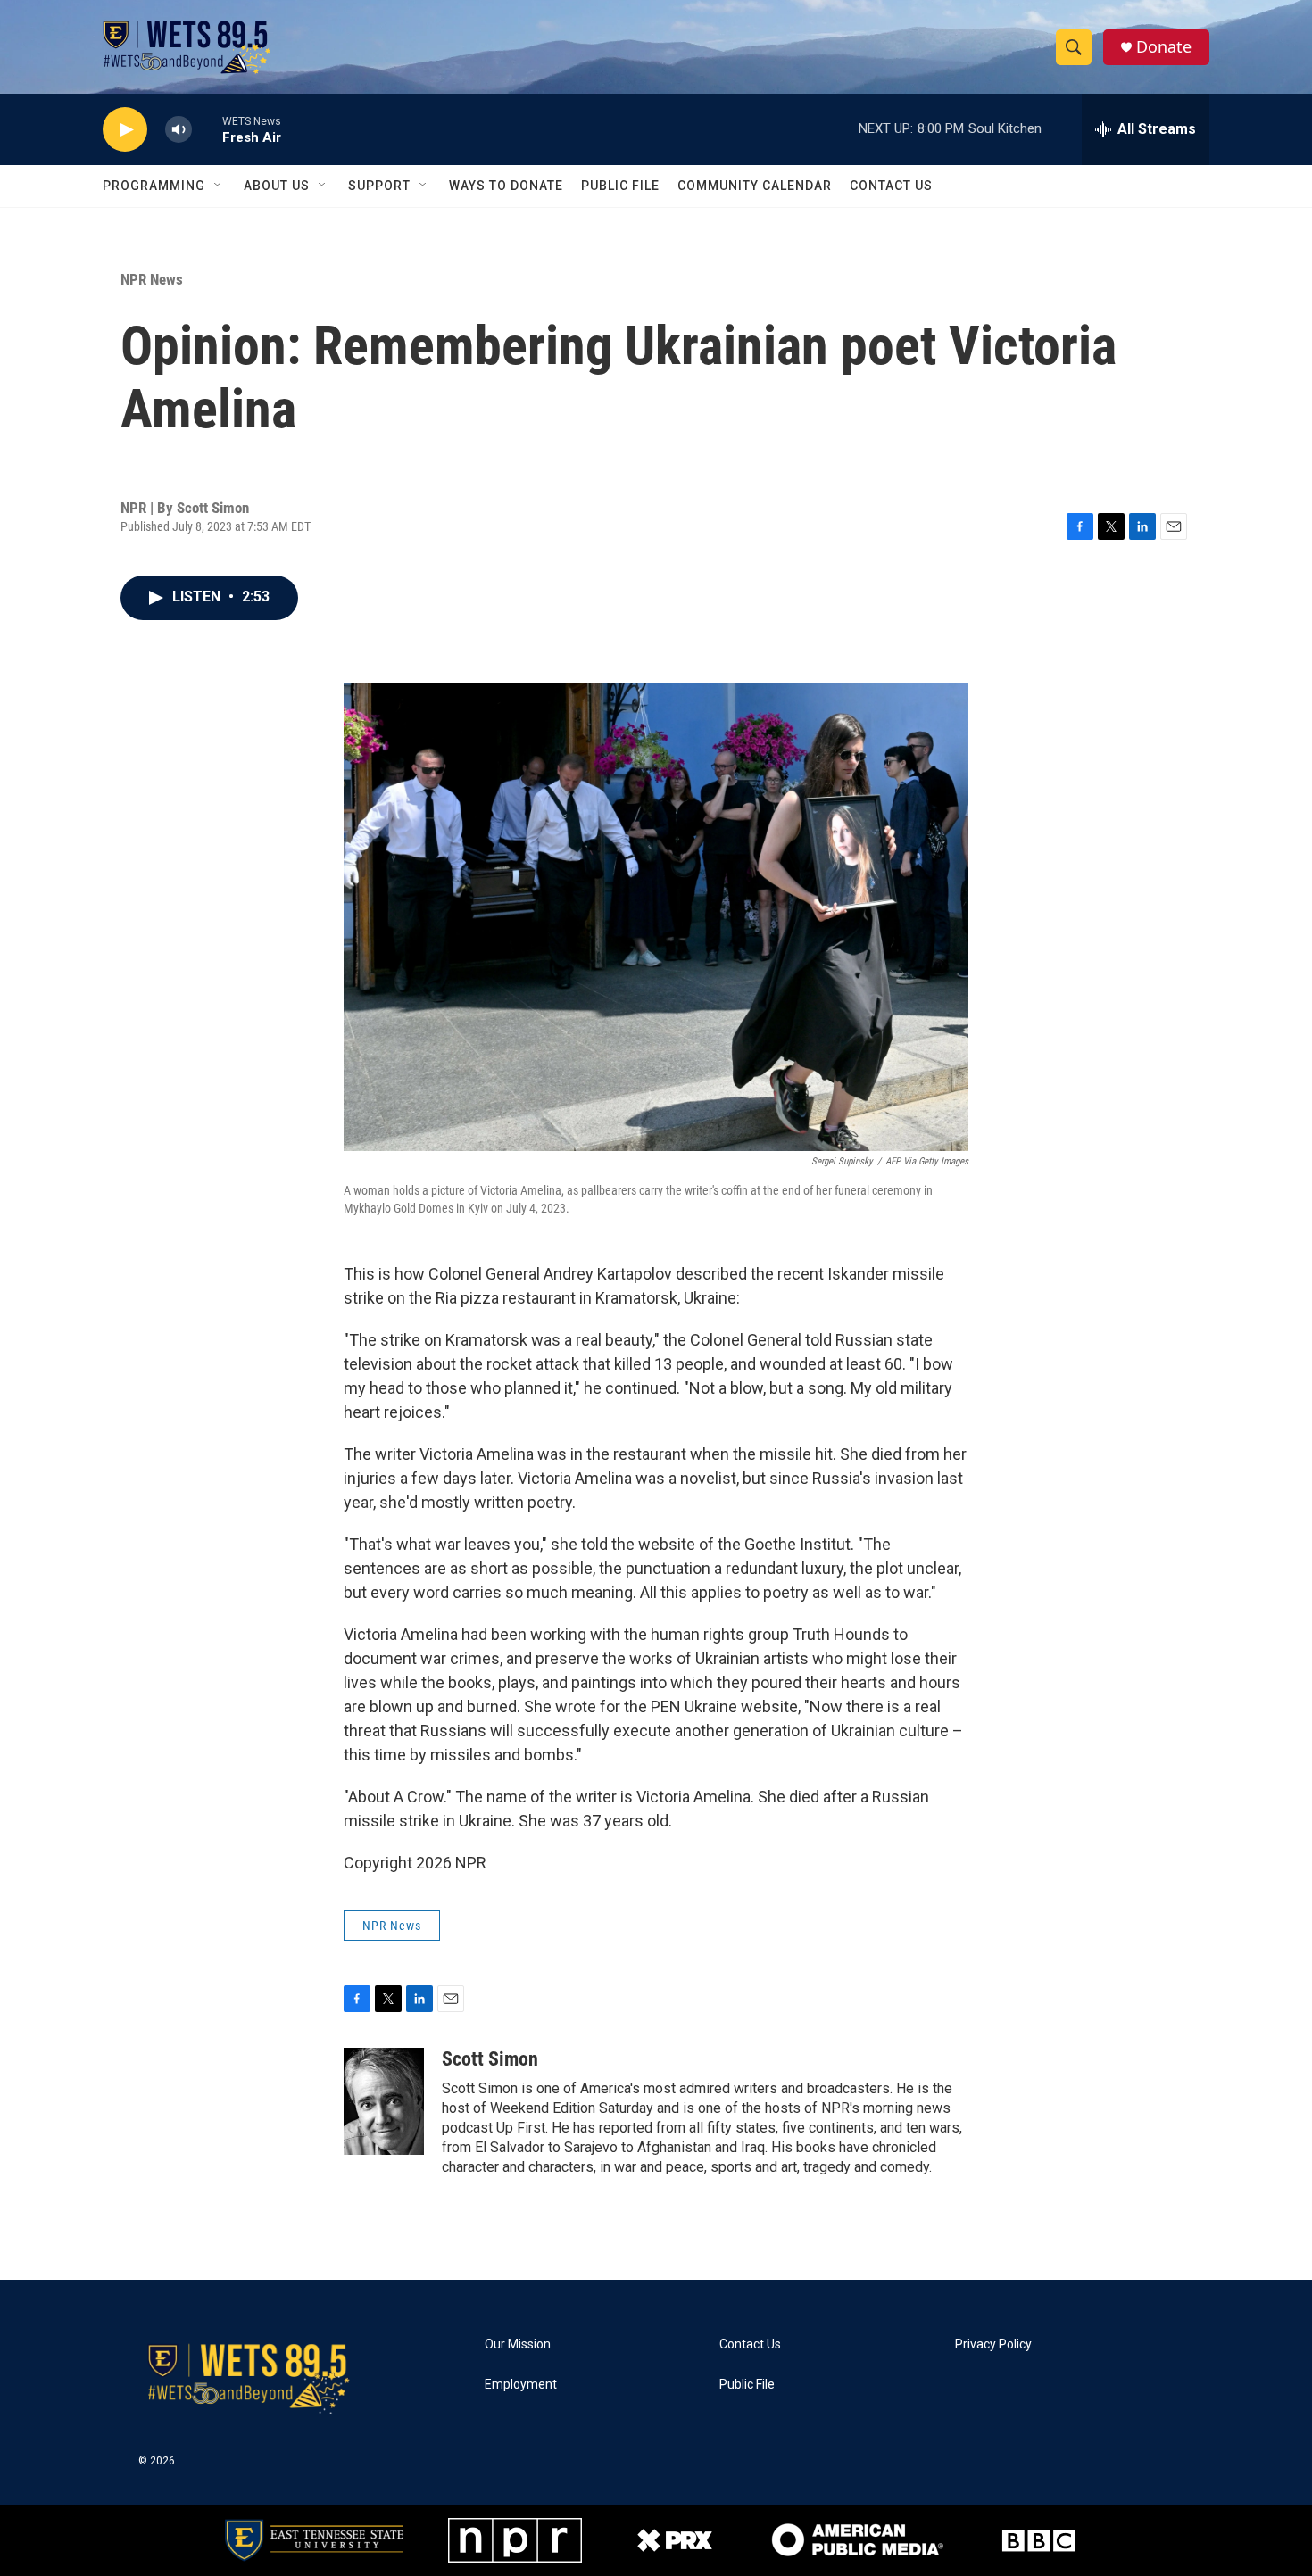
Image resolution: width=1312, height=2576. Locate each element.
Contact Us (891, 186)
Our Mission (518, 2344)
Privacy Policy (993, 2344)
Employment (521, 2385)
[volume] (179, 130)
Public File (620, 186)
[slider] (207, 129)
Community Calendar (755, 186)
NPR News (152, 279)
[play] (125, 130)
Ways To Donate (506, 186)
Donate (1164, 47)
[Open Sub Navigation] (219, 186)
